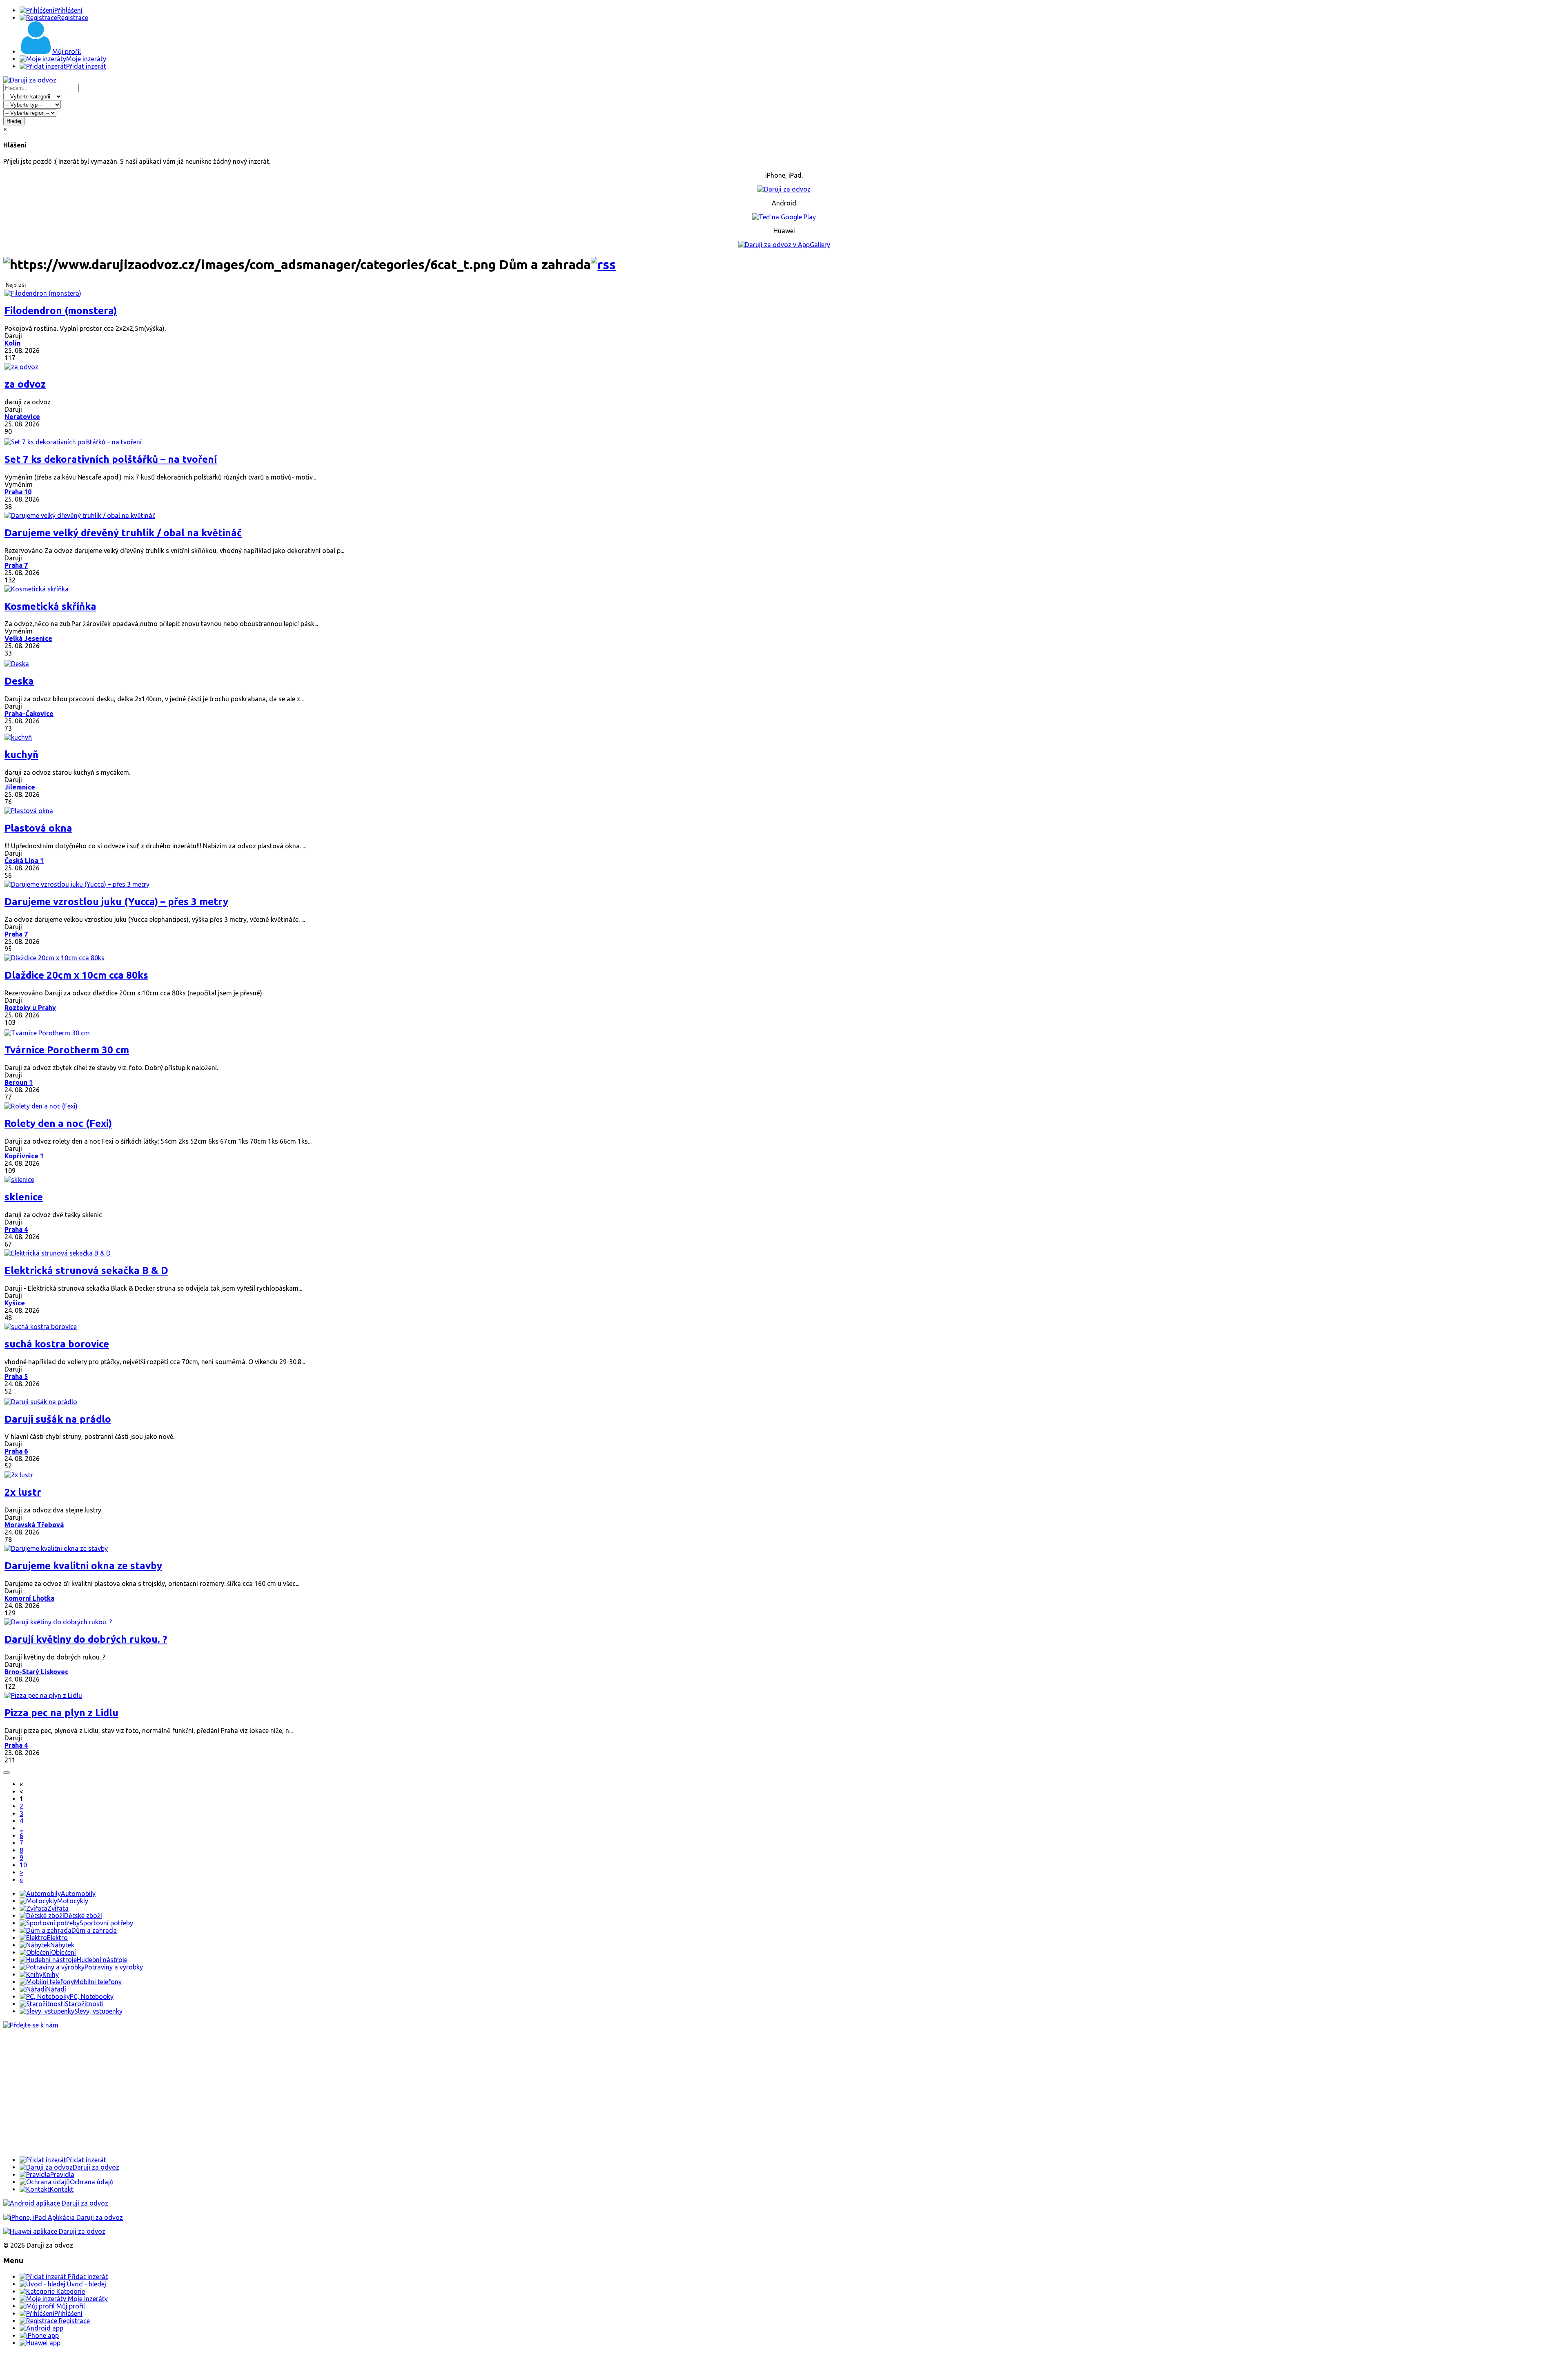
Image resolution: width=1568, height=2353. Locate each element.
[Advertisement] (248, 2092)
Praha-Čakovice (29, 714)
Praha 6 (16, 1451)
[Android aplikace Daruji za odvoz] (56, 2203)
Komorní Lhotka (29, 1598)
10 (23, 1865)
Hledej (14, 121)
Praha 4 (16, 1229)
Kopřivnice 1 (24, 1156)
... (21, 1828)
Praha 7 (16, 565)
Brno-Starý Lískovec (36, 1672)
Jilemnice (20, 787)
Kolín (12, 343)
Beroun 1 (19, 1082)
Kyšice (15, 1303)
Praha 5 (16, 1376)
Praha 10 (18, 492)
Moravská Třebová (34, 1525)
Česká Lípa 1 (24, 861)
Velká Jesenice (28, 638)
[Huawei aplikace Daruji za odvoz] (54, 2231)
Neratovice (22, 417)
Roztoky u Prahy (30, 1008)
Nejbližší (16, 285)
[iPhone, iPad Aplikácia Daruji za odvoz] (63, 2217)
